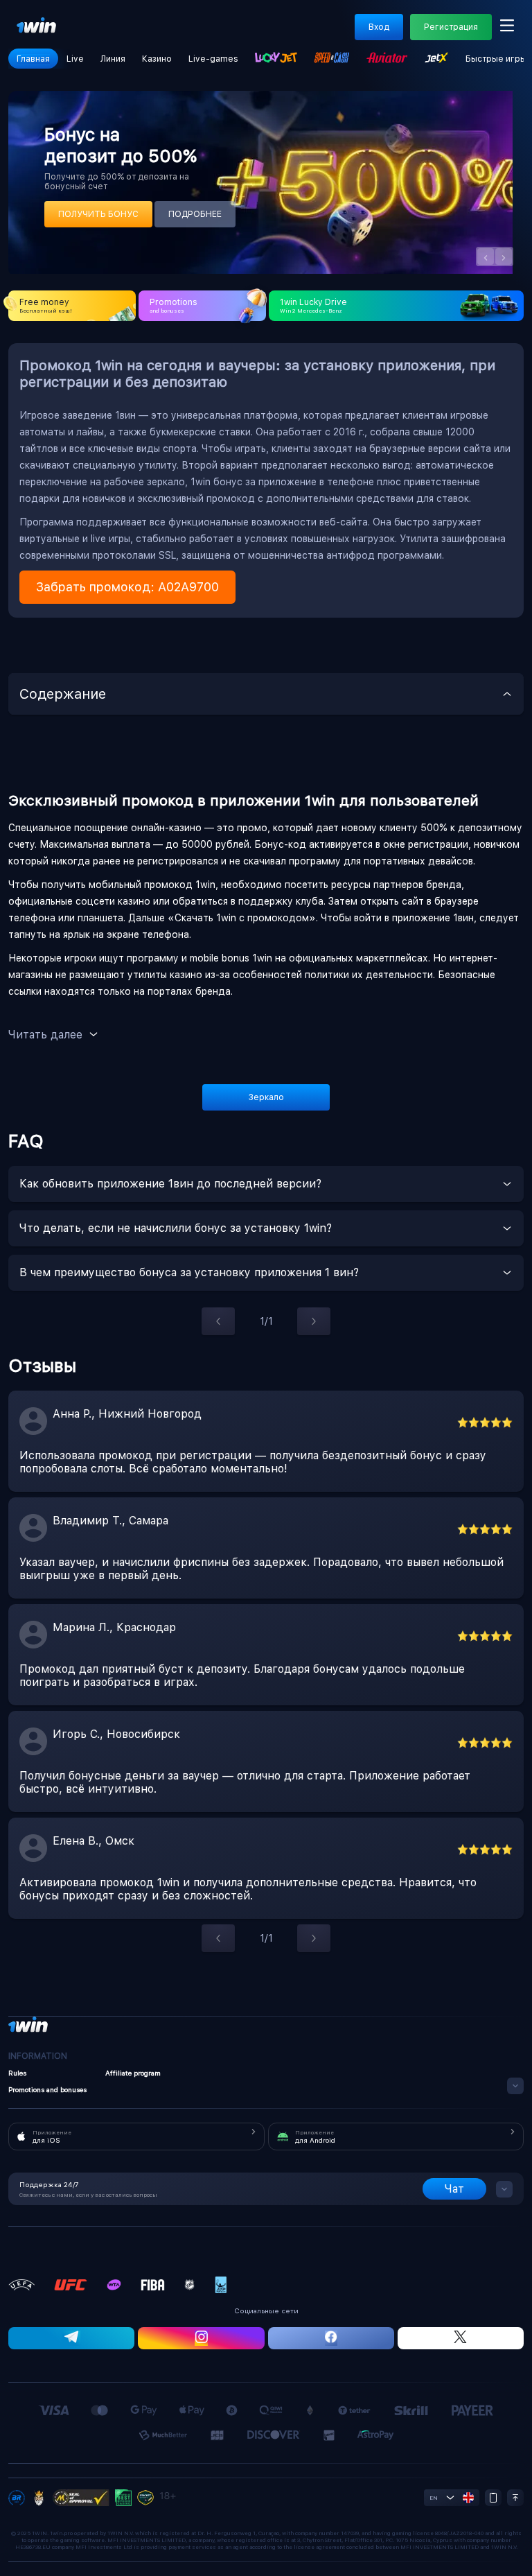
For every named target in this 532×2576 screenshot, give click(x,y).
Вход (379, 27)
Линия (113, 59)
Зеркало (266, 1097)
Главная (33, 59)
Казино (157, 59)
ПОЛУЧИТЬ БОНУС (98, 214)
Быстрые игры (496, 59)
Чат (454, 2189)
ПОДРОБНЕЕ (195, 214)
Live (75, 59)
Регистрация (451, 27)
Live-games (213, 59)
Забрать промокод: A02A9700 (127, 587)
